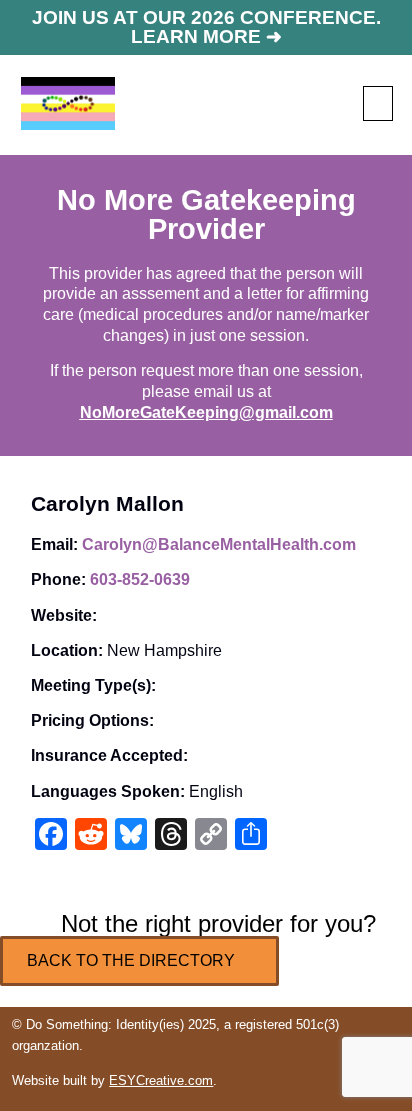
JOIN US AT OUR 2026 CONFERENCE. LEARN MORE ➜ (206, 27)
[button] (378, 103)
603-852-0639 (140, 579)
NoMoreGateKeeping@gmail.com (206, 412)
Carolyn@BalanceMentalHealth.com (219, 544)
